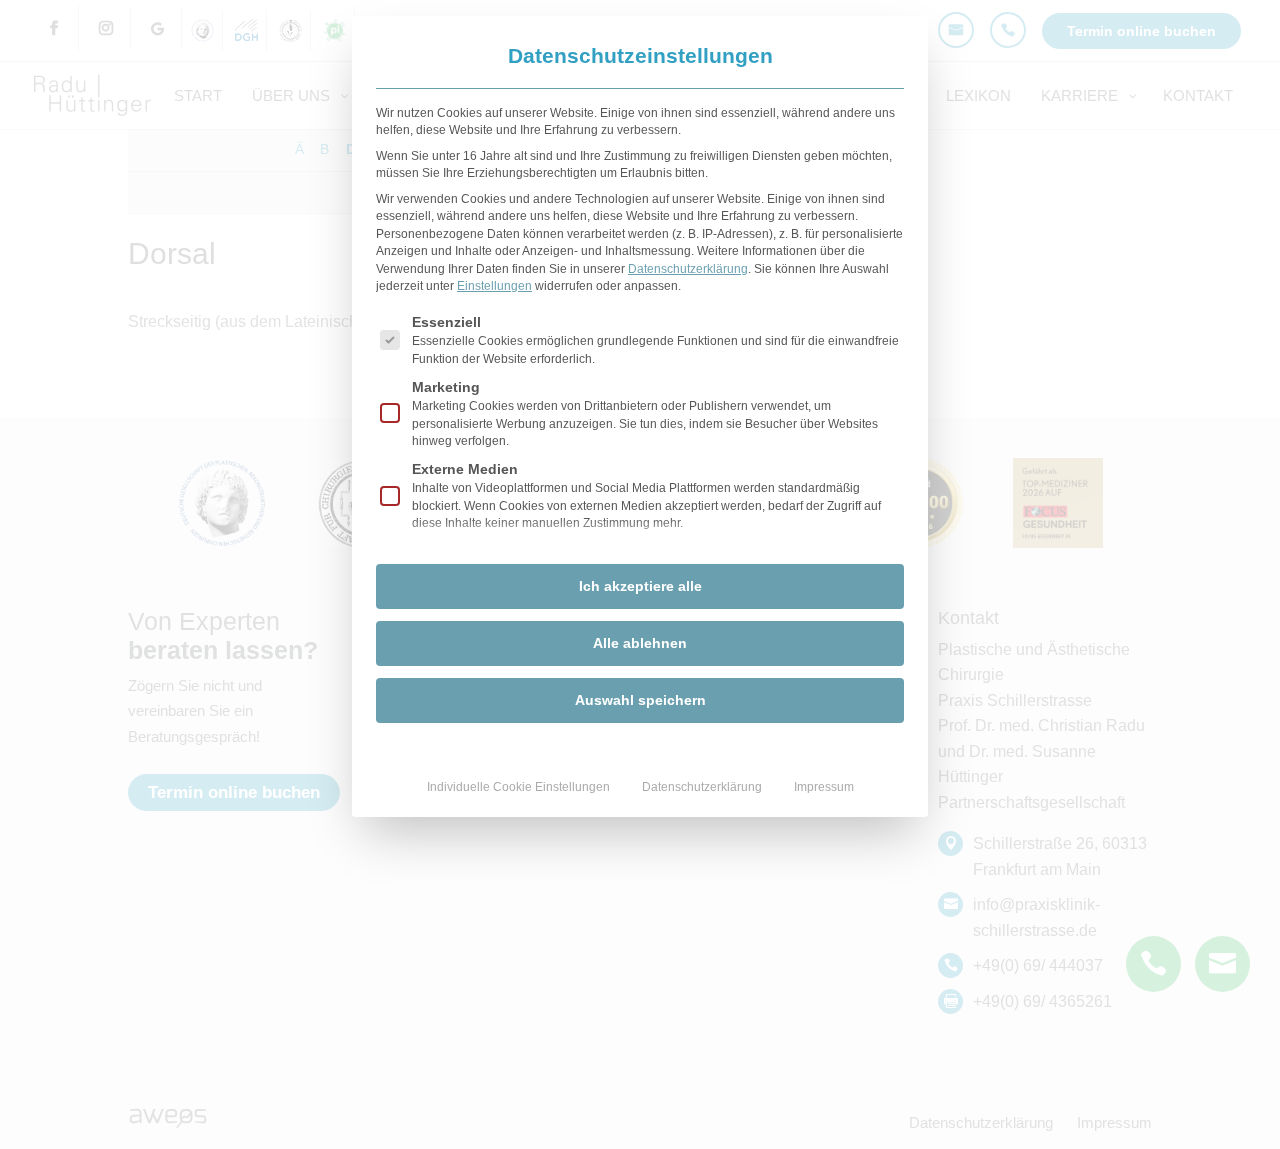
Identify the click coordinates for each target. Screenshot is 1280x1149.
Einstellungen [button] (494, 286)
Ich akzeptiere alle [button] (640, 586)
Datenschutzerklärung (688, 269)
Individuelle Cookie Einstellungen (518, 787)
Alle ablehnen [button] (640, 643)
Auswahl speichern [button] (640, 700)
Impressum (824, 787)
